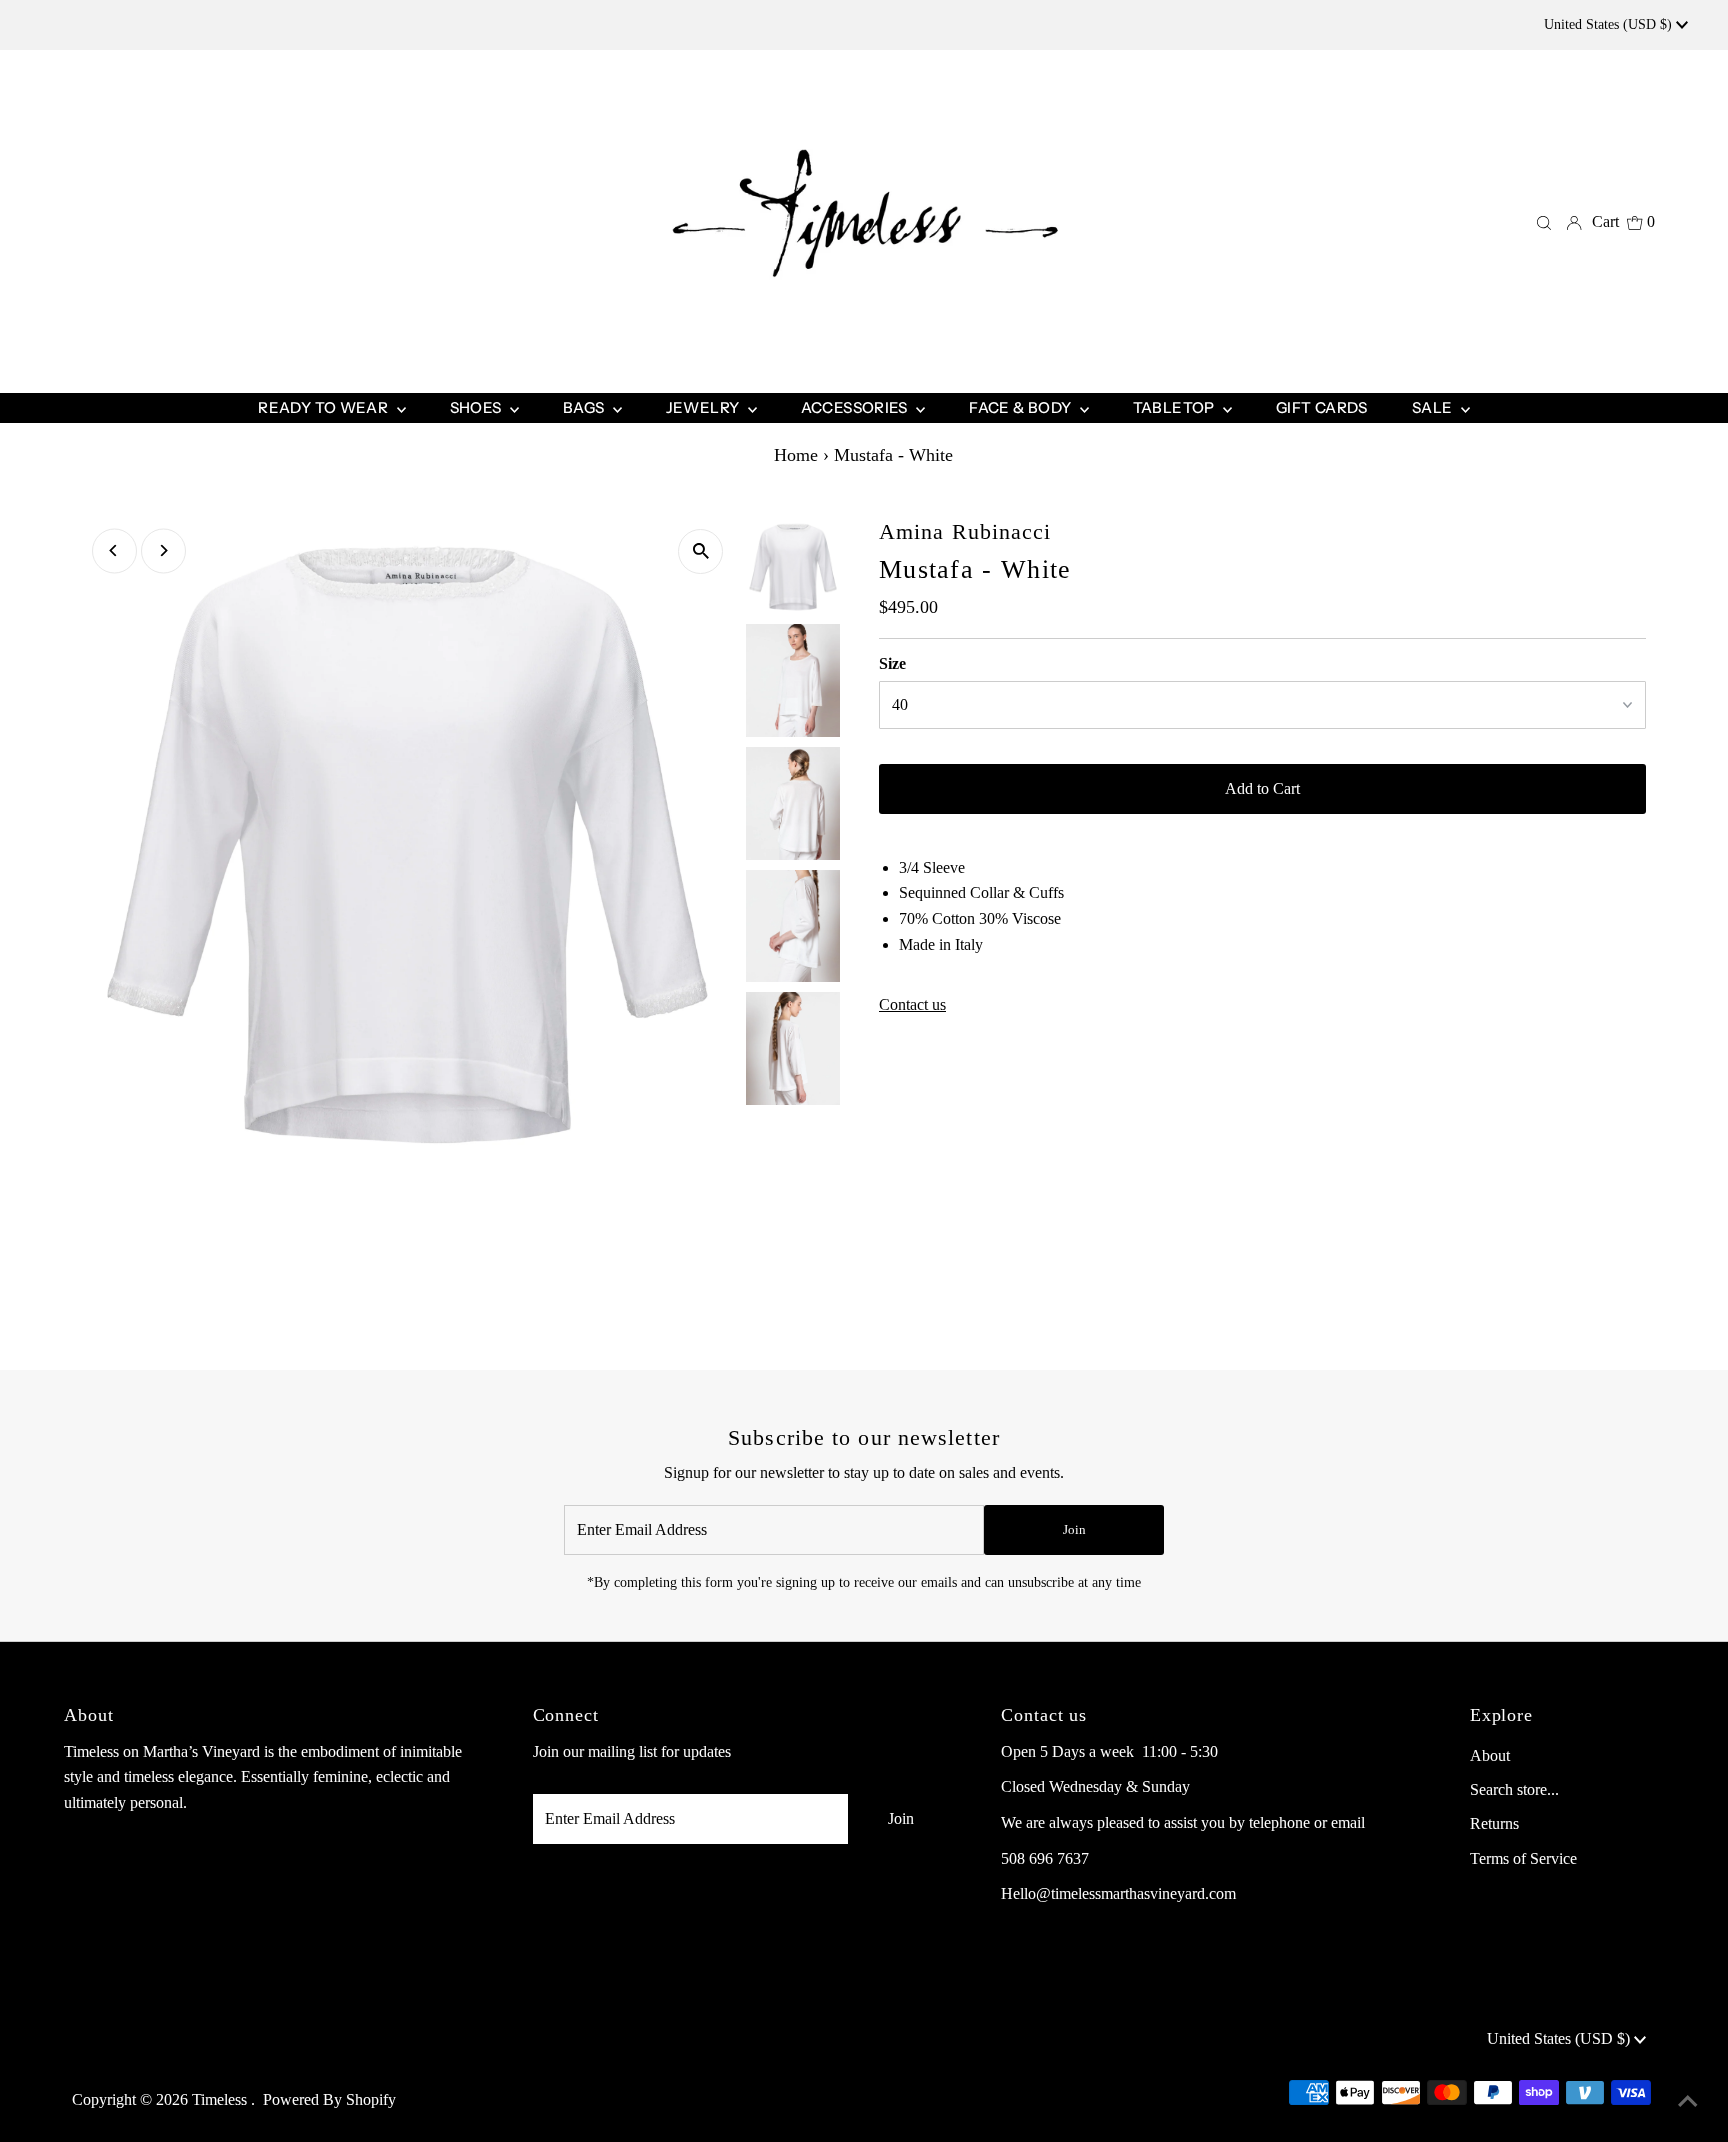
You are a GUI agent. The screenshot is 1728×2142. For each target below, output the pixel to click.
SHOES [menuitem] (477, 407)
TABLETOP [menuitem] (1175, 407)
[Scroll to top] (1688, 2102)
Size (892, 663)
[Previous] (114, 550)
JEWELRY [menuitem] (704, 407)
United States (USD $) (1610, 24)
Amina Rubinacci (965, 531)
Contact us (912, 1005)
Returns (1494, 1823)
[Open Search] (1544, 222)
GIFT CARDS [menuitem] (1322, 407)
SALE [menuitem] (1434, 407)
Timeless (221, 2099)
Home (796, 455)
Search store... (1514, 1789)
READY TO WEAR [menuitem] (324, 407)
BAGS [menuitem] (585, 407)
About (1490, 1755)
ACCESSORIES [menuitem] (856, 407)
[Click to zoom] (700, 551)
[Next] (163, 550)
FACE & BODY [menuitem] (1022, 407)
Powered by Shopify (329, 2099)
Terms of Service (1523, 1858)
